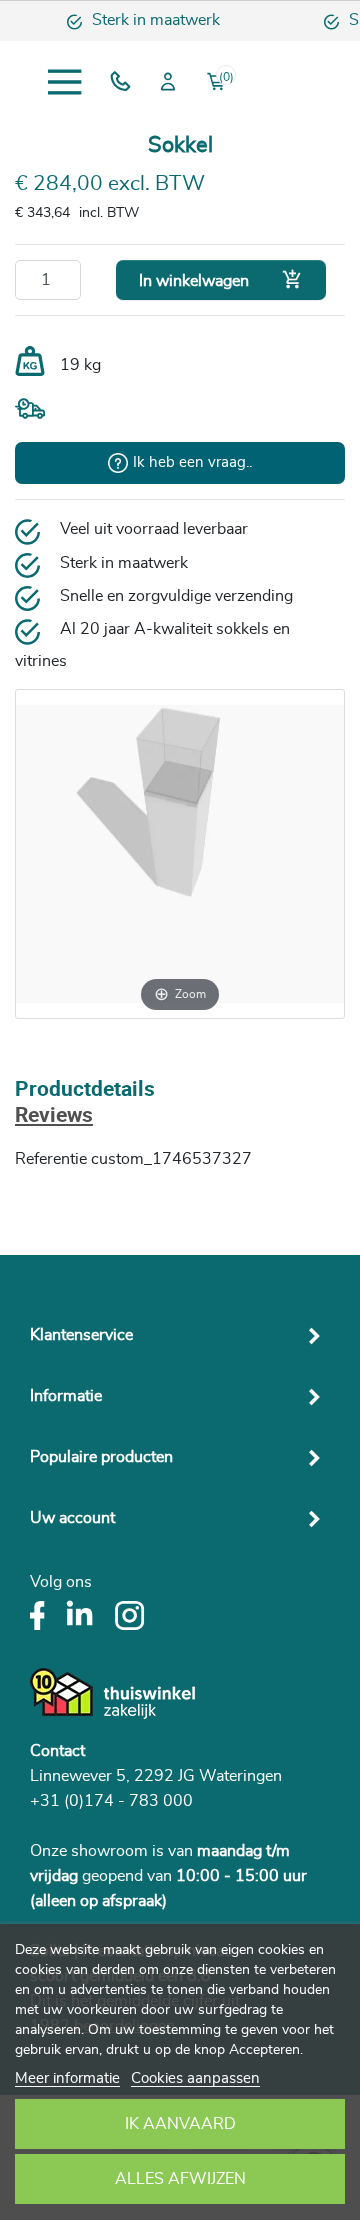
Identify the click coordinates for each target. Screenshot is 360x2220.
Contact (57, 1751)
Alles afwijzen (180, 2179)
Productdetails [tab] (85, 1090)
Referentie (51, 1159)
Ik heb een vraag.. (192, 462)
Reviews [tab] (54, 1116)
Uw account (72, 1518)
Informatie (66, 1396)
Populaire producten (101, 1457)
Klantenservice (81, 1335)
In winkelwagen (221, 279)
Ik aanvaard (180, 2124)
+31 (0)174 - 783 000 (111, 1801)
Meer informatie (67, 2078)
